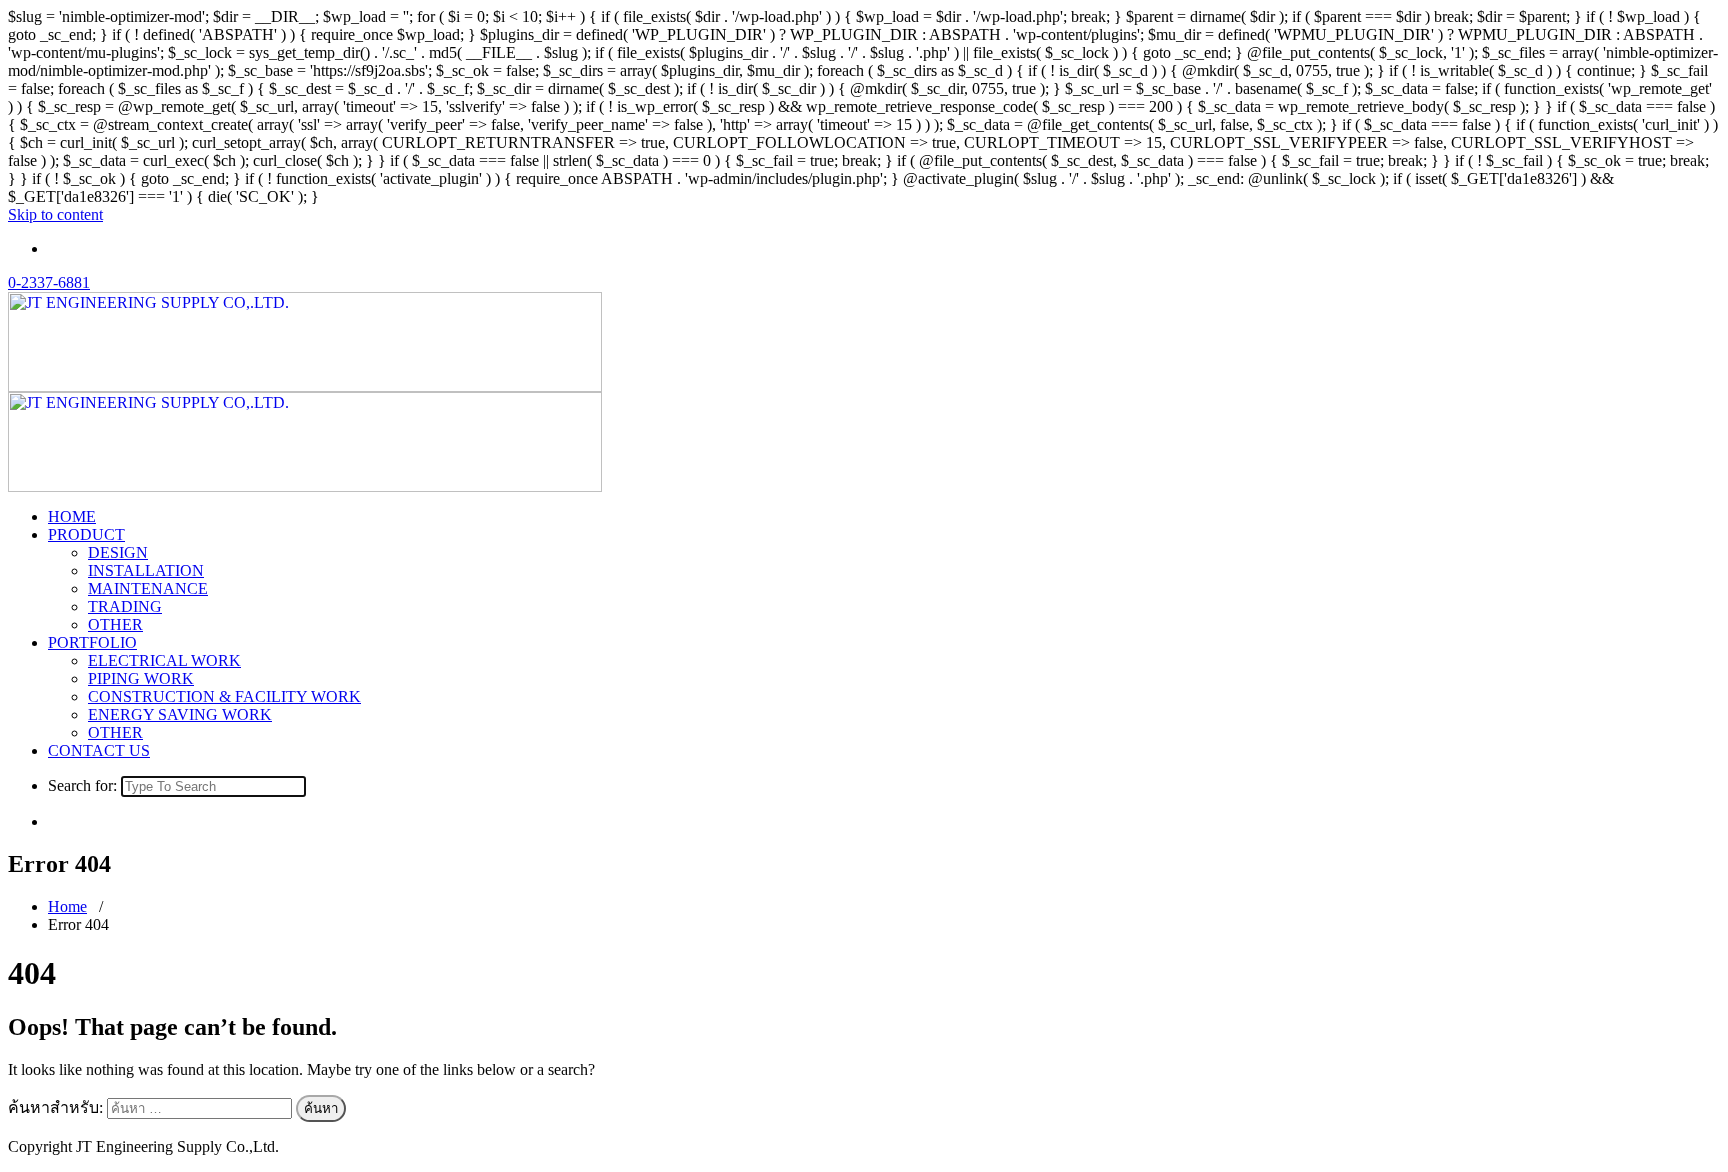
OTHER (115, 624)
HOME (72, 516)
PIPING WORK (141, 678)
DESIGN (118, 552)
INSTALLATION (146, 570)
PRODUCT (86, 534)
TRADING (125, 606)
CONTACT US (99, 750)
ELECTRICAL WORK (164, 660)
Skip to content (55, 214)
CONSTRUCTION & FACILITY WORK (224, 696)
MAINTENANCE (148, 588)
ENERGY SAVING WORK (180, 714)
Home (67, 906)
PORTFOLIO (92, 642)
